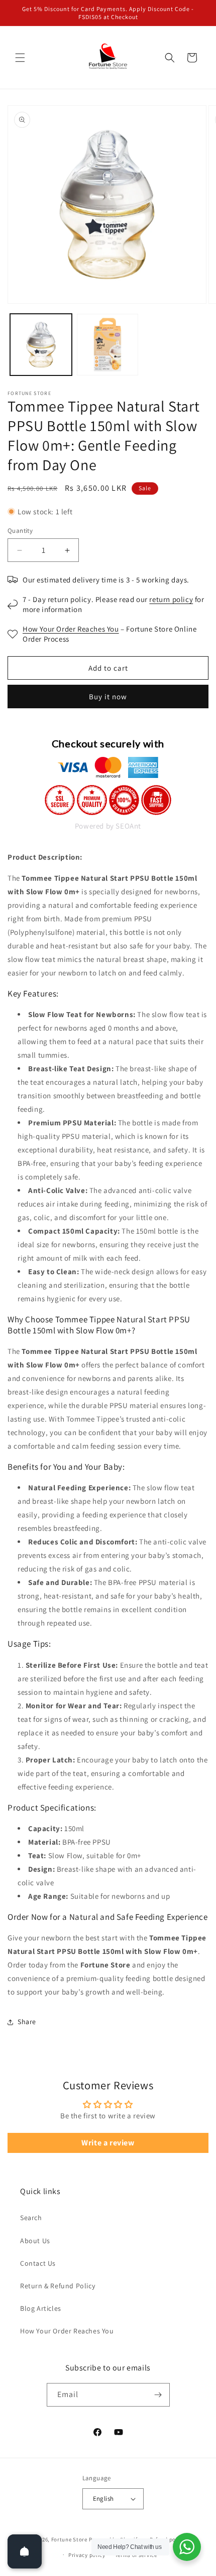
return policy (171, 599)
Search (31, 2218)
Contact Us (38, 2263)
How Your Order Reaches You (71, 629)
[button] (20, 58)
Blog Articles (41, 2308)
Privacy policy (87, 2555)
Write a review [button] (108, 2143)
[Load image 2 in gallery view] (108, 345)
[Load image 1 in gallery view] (41, 345)
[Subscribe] (158, 2395)
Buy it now (108, 697)
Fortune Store (69, 2539)
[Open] (25, 2551)
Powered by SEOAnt (108, 826)
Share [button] (27, 2022)
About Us (35, 2241)
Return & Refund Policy (58, 2286)
